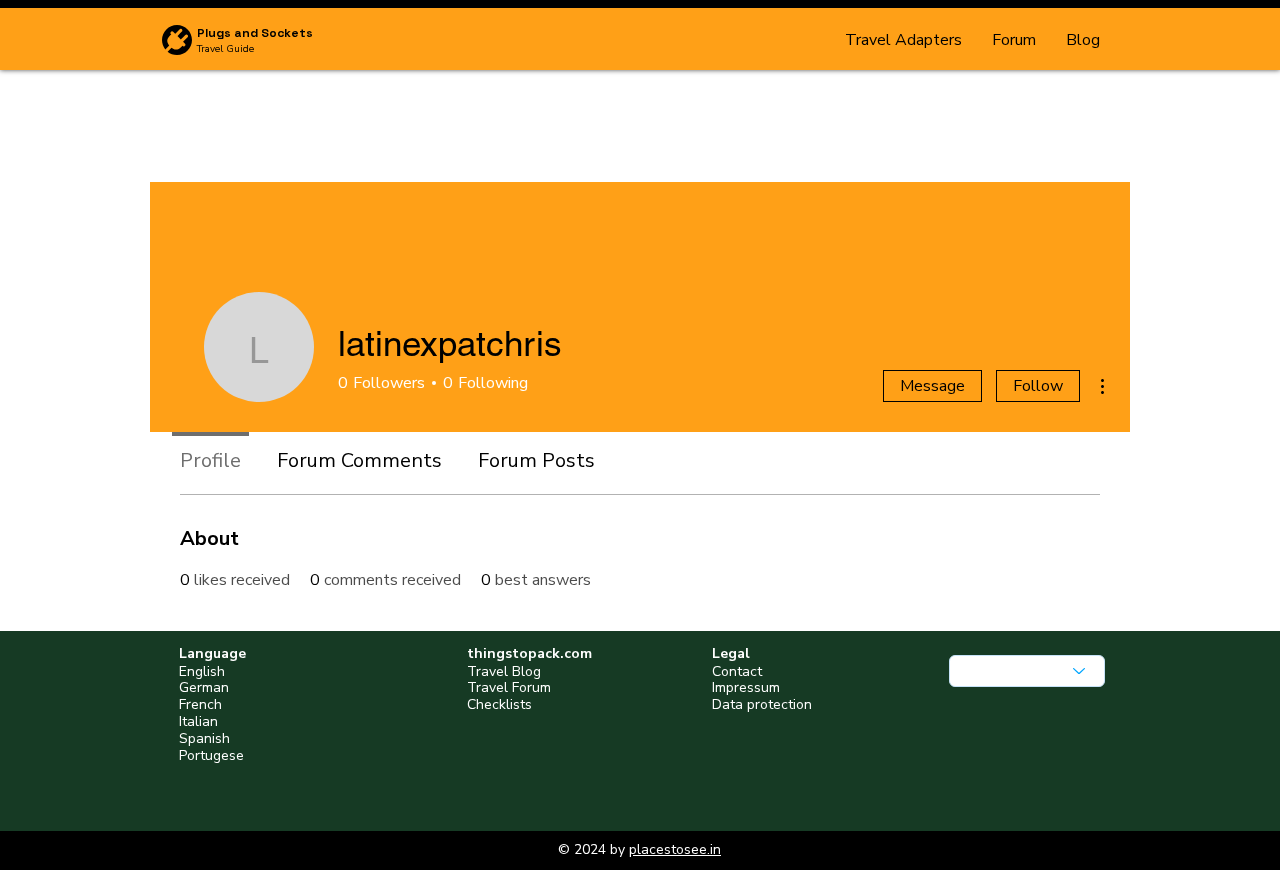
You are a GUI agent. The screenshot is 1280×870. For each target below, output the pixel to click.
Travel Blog (504, 671)
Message (932, 386)
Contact (737, 671)
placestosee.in (675, 849)
